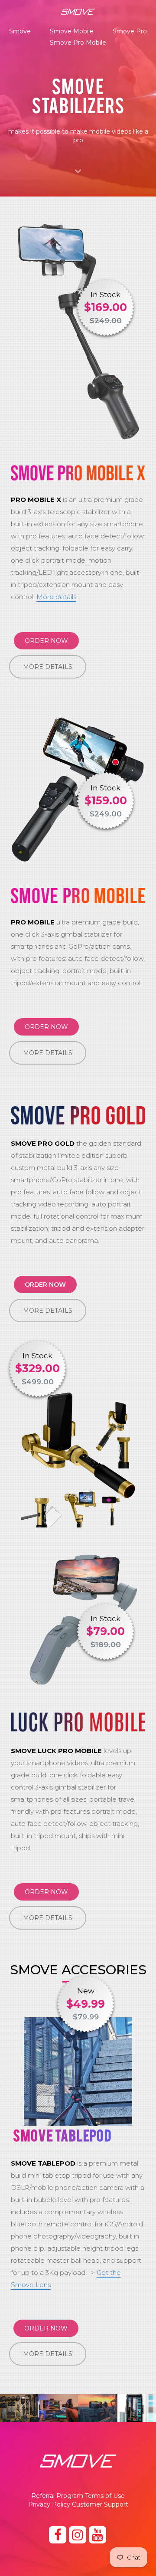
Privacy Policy (49, 2504)
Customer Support (100, 2504)
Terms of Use (105, 2496)
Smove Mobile (72, 31)
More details (56, 597)
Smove (20, 31)
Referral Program (57, 2496)
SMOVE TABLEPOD (62, 2135)
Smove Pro (130, 31)
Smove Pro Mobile (78, 43)
